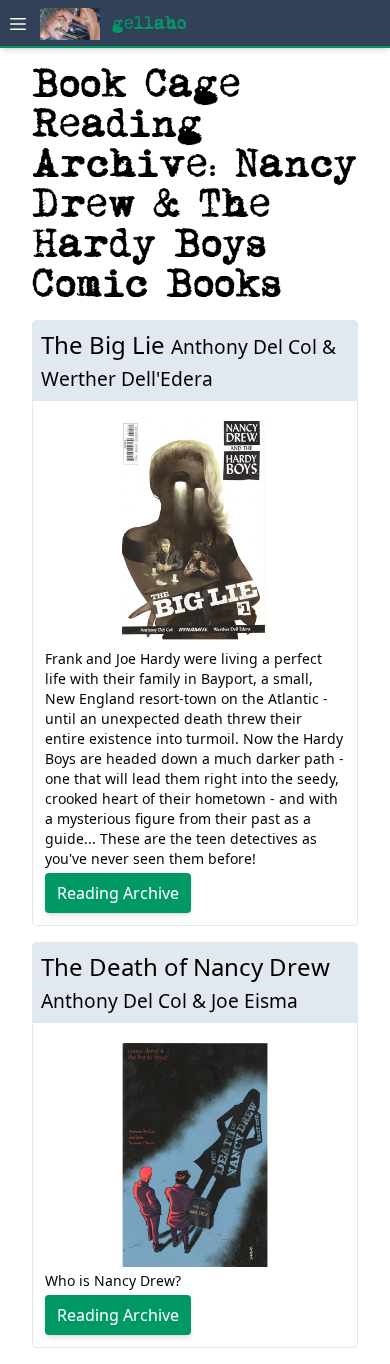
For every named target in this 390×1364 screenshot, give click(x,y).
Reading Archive (118, 893)
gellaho (149, 23)
